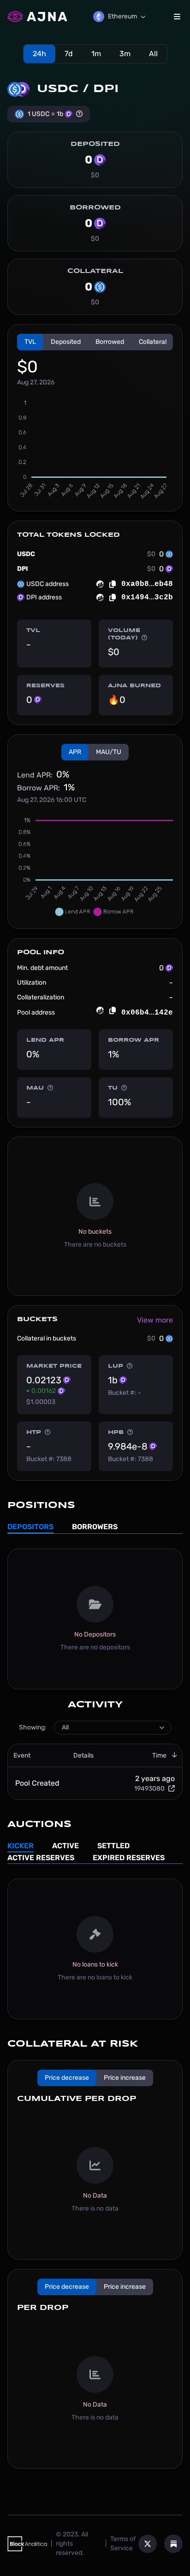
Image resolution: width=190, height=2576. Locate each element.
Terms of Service (123, 2544)
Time (159, 1755)
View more (155, 1320)
